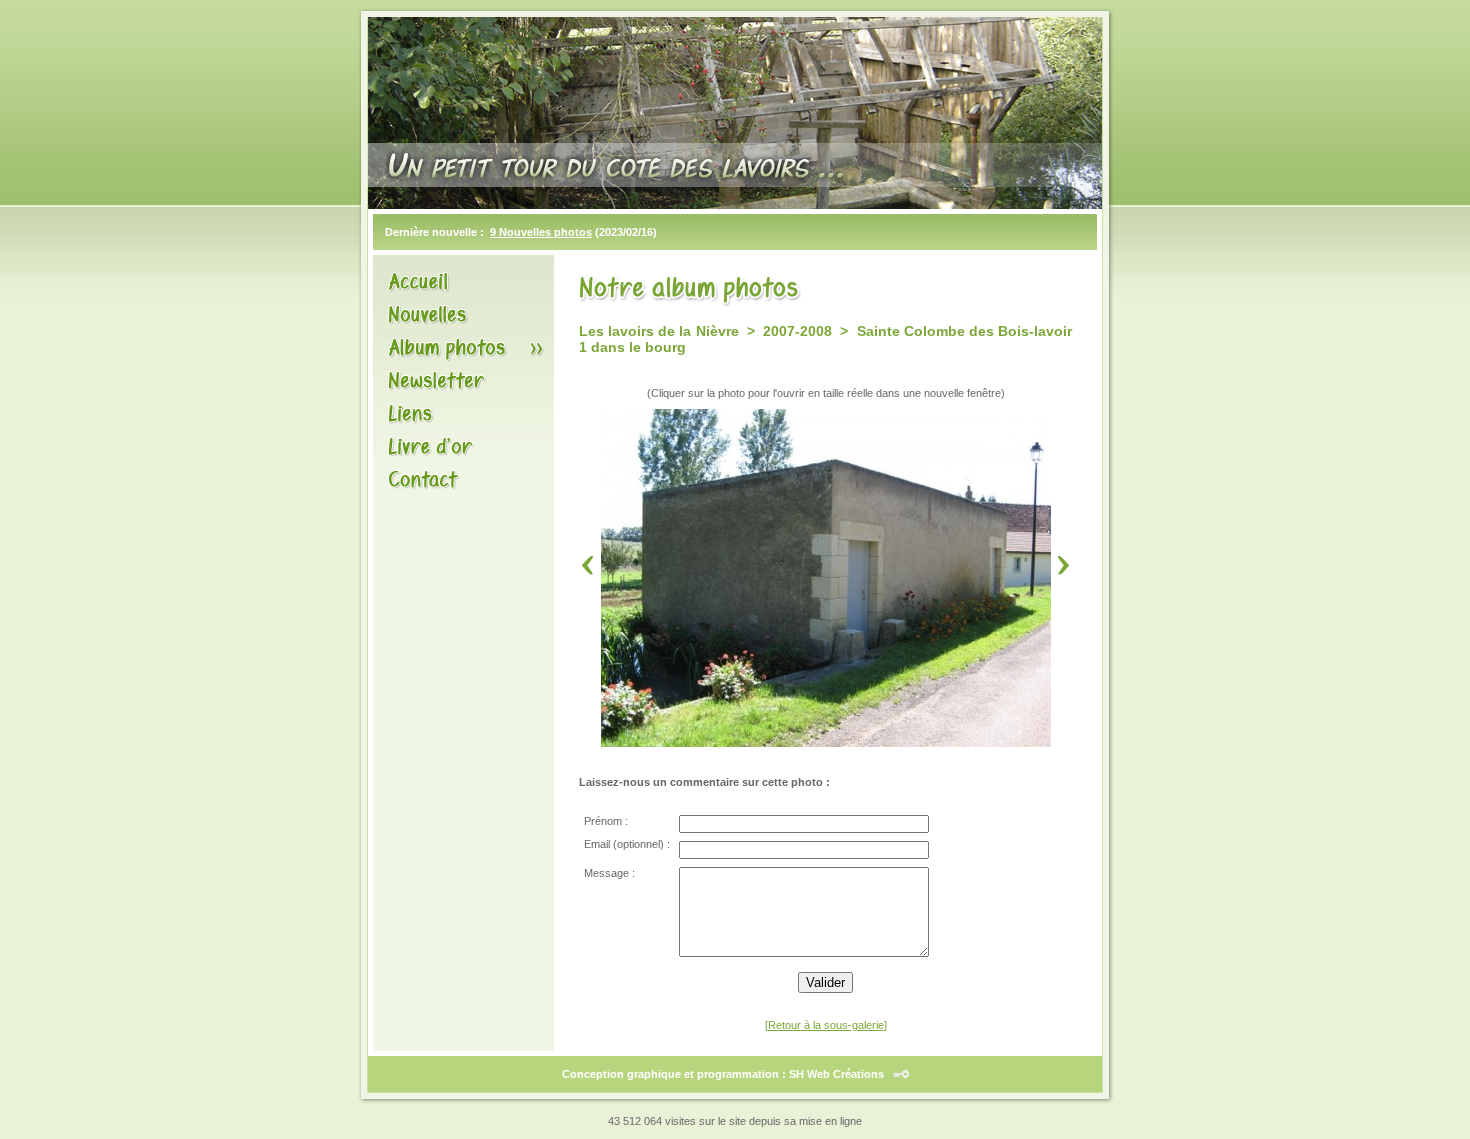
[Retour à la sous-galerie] (826, 1025)
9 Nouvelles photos (541, 232)
